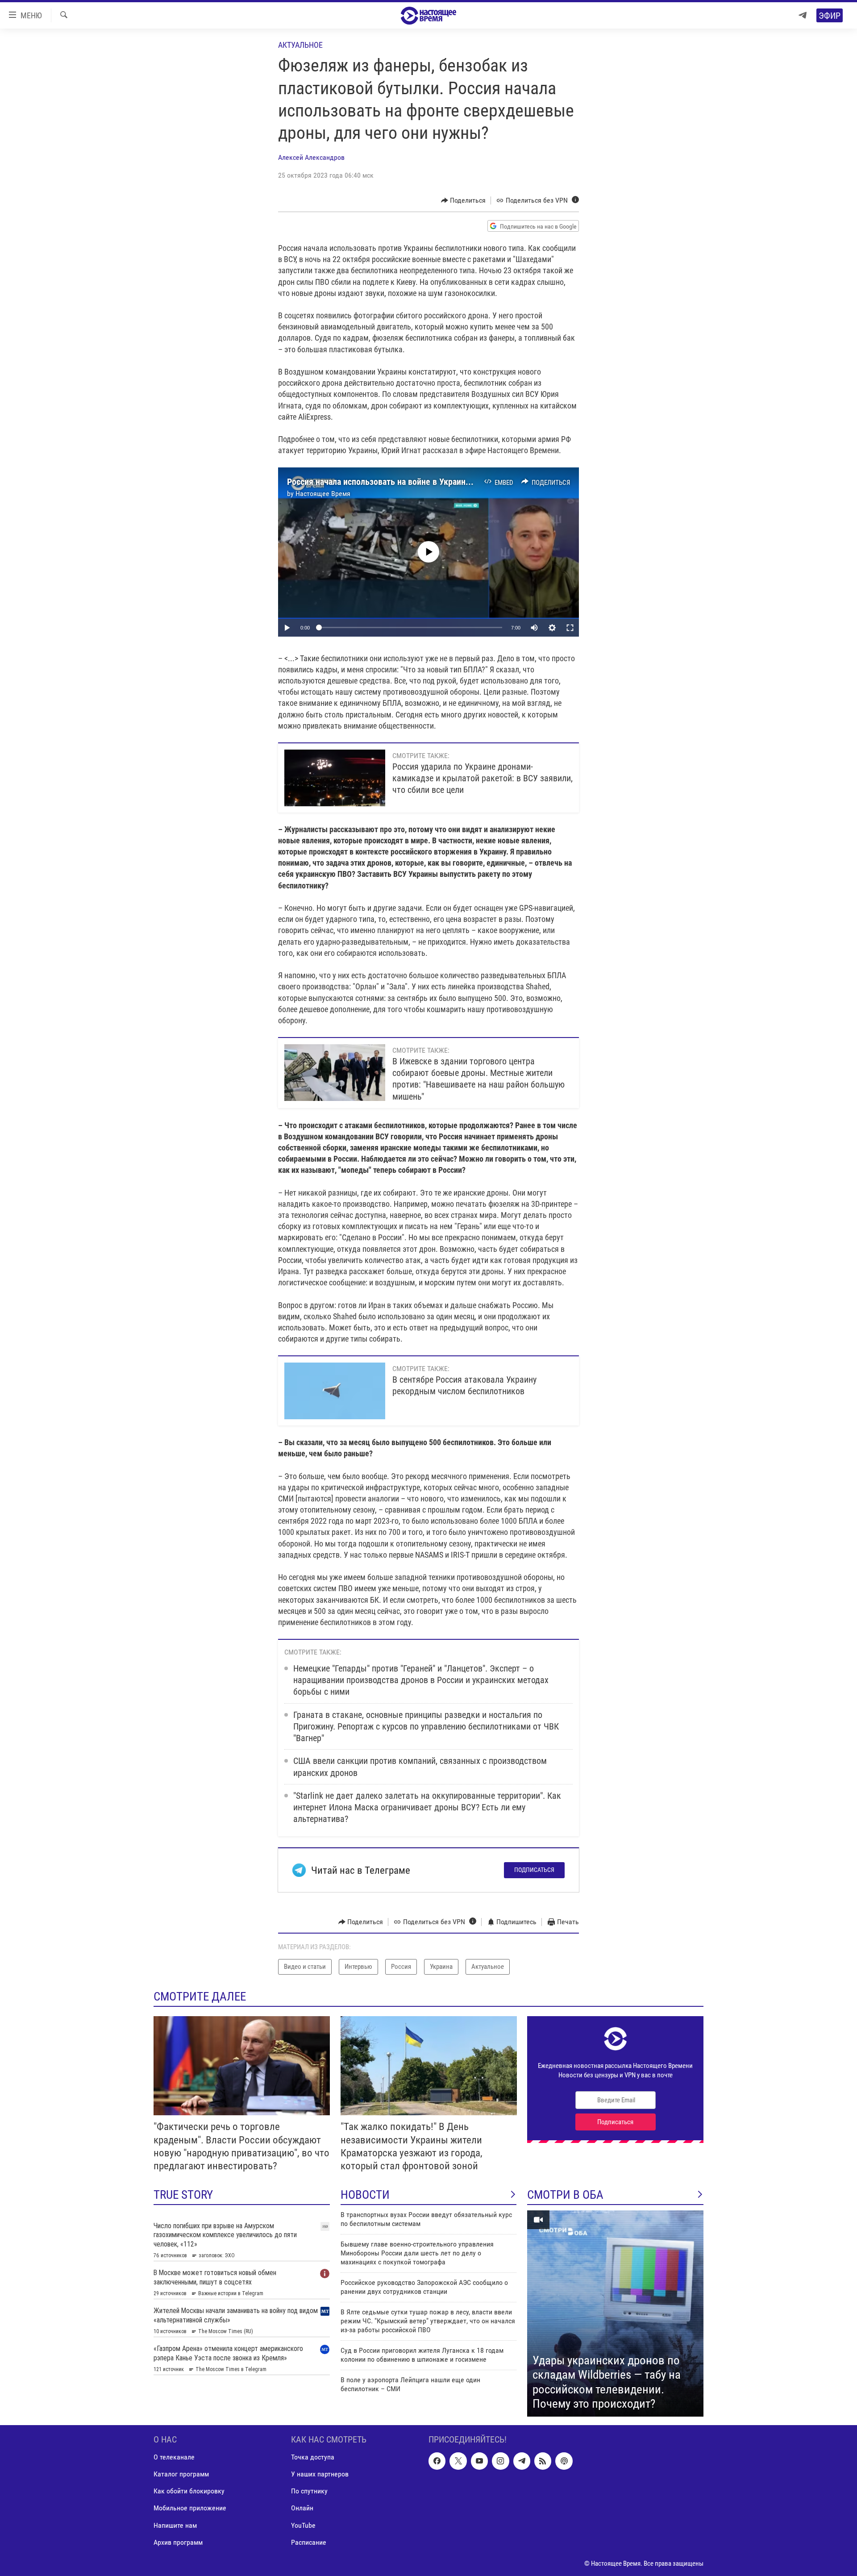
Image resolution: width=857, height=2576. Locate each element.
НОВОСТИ (365, 2195)
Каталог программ (181, 2474)
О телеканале (174, 2457)
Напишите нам (175, 2525)
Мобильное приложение (190, 2508)
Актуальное (300, 45)
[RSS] (543, 2461)
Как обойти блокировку (189, 2491)
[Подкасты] (564, 2461)
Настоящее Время (323, 494)
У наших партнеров (320, 2474)
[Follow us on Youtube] (479, 2461)
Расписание (309, 2542)
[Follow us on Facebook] (437, 2461)
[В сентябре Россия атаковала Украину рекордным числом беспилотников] (335, 1391)
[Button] (464, 200)
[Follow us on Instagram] (500, 2461)
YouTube (303, 2525)
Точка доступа (313, 2457)
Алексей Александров (311, 157)
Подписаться (534, 1870)
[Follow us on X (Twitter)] (458, 2461)
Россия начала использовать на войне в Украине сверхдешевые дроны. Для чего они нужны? (465, 482)
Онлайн (302, 2508)
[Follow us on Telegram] (522, 2461)
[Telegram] (803, 15)
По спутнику (309, 2491)
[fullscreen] (570, 628)
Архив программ (178, 2542)
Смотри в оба (565, 2195)
